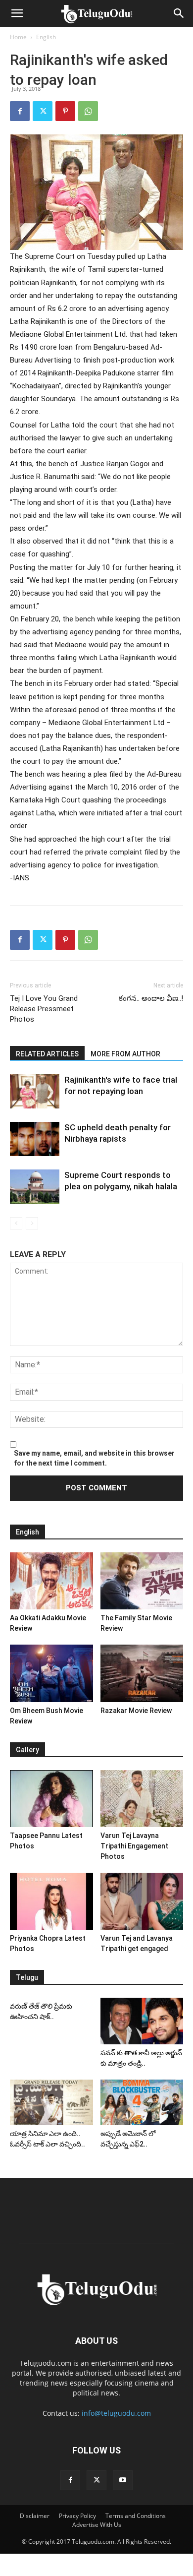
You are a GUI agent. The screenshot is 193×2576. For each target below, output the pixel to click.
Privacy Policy (77, 2516)
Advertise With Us (97, 2525)
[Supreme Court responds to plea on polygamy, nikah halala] (35, 1187)
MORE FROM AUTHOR (125, 1054)
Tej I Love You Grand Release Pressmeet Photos (44, 1009)
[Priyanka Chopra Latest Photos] (51, 1901)
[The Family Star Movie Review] (142, 1581)
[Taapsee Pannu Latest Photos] (51, 1799)
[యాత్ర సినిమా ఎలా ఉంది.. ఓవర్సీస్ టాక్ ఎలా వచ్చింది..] (51, 2102)
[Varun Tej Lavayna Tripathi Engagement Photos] (142, 1799)
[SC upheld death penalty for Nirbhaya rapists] (35, 1139)
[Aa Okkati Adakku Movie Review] (51, 1581)
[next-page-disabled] (32, 1223)
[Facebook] (20, 111)
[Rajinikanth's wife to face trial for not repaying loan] (35, 1091)
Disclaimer (35, 2516)
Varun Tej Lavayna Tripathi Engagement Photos (134, 1846)
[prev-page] (16, 1223)
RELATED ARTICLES (47, 1054)
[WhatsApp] (88, 111)
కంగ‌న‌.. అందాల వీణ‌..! (151, 998)
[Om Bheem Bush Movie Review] (51, 1673)
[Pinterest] (65, 111)
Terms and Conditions (136, 2516)
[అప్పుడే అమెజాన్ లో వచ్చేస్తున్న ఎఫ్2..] (142, 2102)
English (46, 37)
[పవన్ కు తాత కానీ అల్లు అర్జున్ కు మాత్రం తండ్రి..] (142, 2021)
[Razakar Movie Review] (142, 1673)
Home (18, 37)
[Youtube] (123, 2480)
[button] (17, 13)
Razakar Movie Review (136, 1711)
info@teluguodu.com (116, 2413)
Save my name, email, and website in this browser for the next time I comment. (94, 1458)
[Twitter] (43, 111)
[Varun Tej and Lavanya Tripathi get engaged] (142, 1901)
